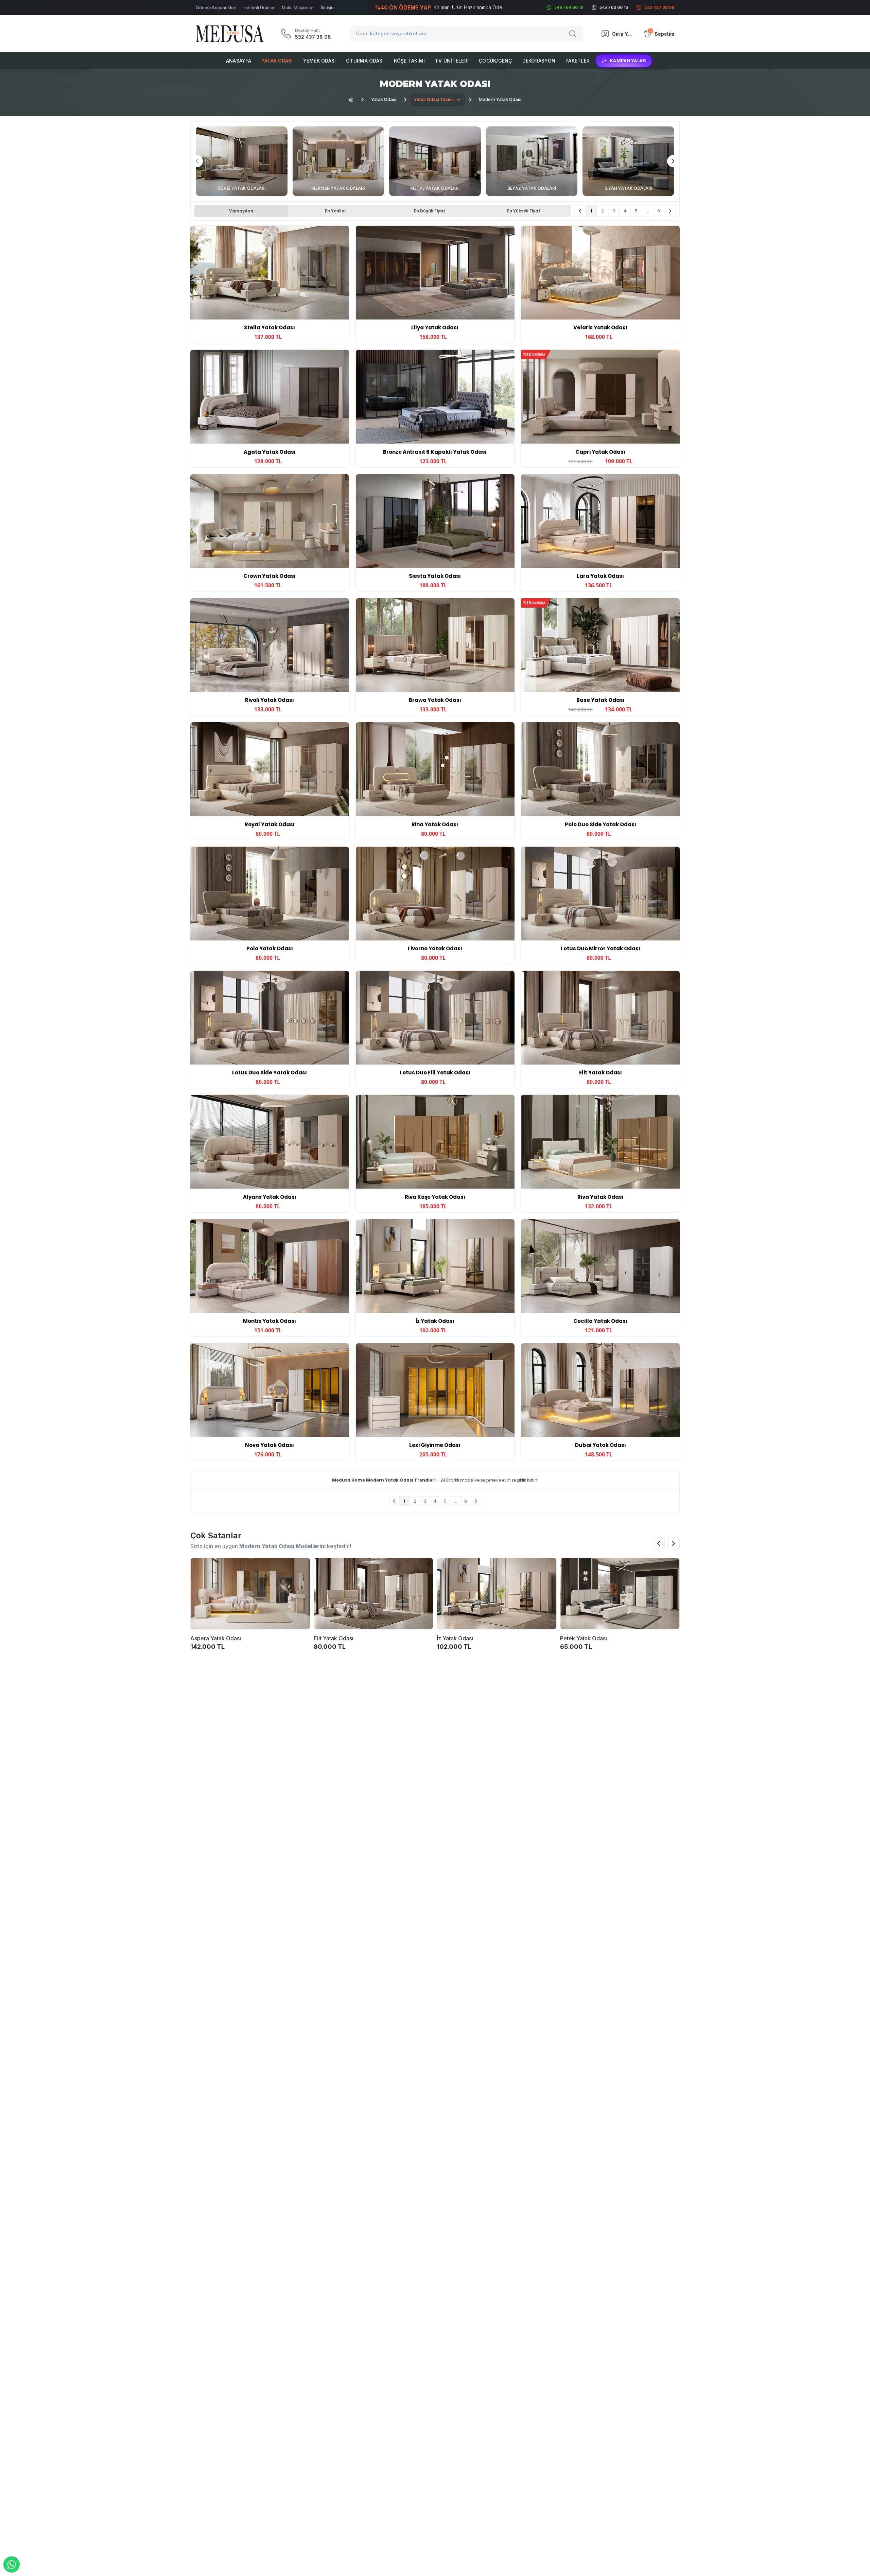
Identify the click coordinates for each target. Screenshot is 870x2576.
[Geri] (580, 211)
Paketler (578, 61)
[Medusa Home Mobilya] (230, 34)
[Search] (574, 34)
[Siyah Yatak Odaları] (628, 161)
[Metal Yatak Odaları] (435, 161)
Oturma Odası (365, 61)
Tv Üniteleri (452, 61)
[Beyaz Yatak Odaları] (532, 161)
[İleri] (670, 211)
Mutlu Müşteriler (298, 8)
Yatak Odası (277, 61)
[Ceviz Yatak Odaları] (242, 161)
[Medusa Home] (351, 100)
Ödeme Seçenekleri (216, 8)
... (648, 211)
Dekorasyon (539, 61)
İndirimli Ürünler (259, 8)
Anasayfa (239, 61)
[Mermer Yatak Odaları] (338, 161)
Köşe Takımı (409, 61)
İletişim (328, 8)
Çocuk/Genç (495, 61)
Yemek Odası (320, 61)
